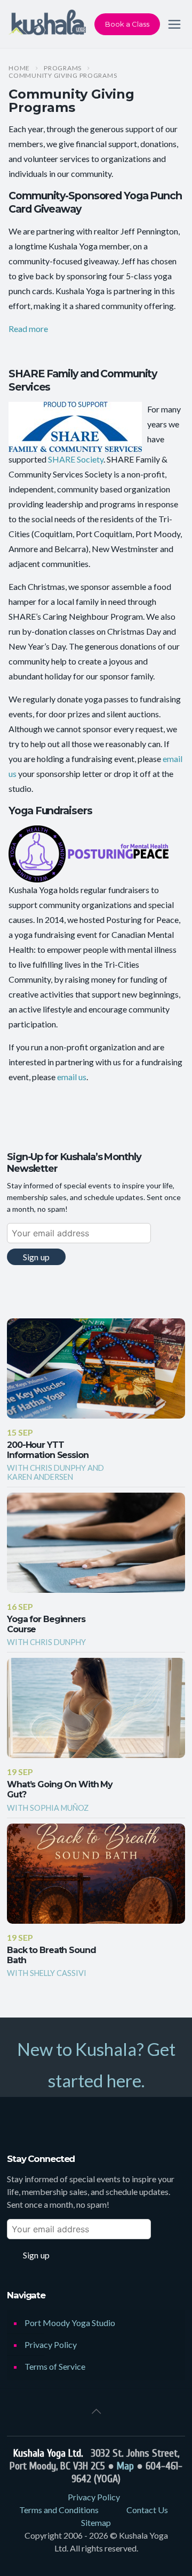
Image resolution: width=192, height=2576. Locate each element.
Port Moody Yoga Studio (70, 2323)
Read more (28, 329)
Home (19, 68)
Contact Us (147, 2510)
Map (125, 2466)
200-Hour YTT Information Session (48, 1450)
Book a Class (127, 24)
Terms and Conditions (59, 2510)
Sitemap (96, 2522)
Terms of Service (55, 2366)
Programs (63, 68)
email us (72, 1077)
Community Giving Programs (63, 76)
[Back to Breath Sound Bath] (96, 1874)
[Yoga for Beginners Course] (96, 1543)
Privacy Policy (51, 2344)
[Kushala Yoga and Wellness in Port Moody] (47, 24)
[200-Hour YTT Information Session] (96, 1368)
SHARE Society (76, 459)
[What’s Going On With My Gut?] (96, 1708)
